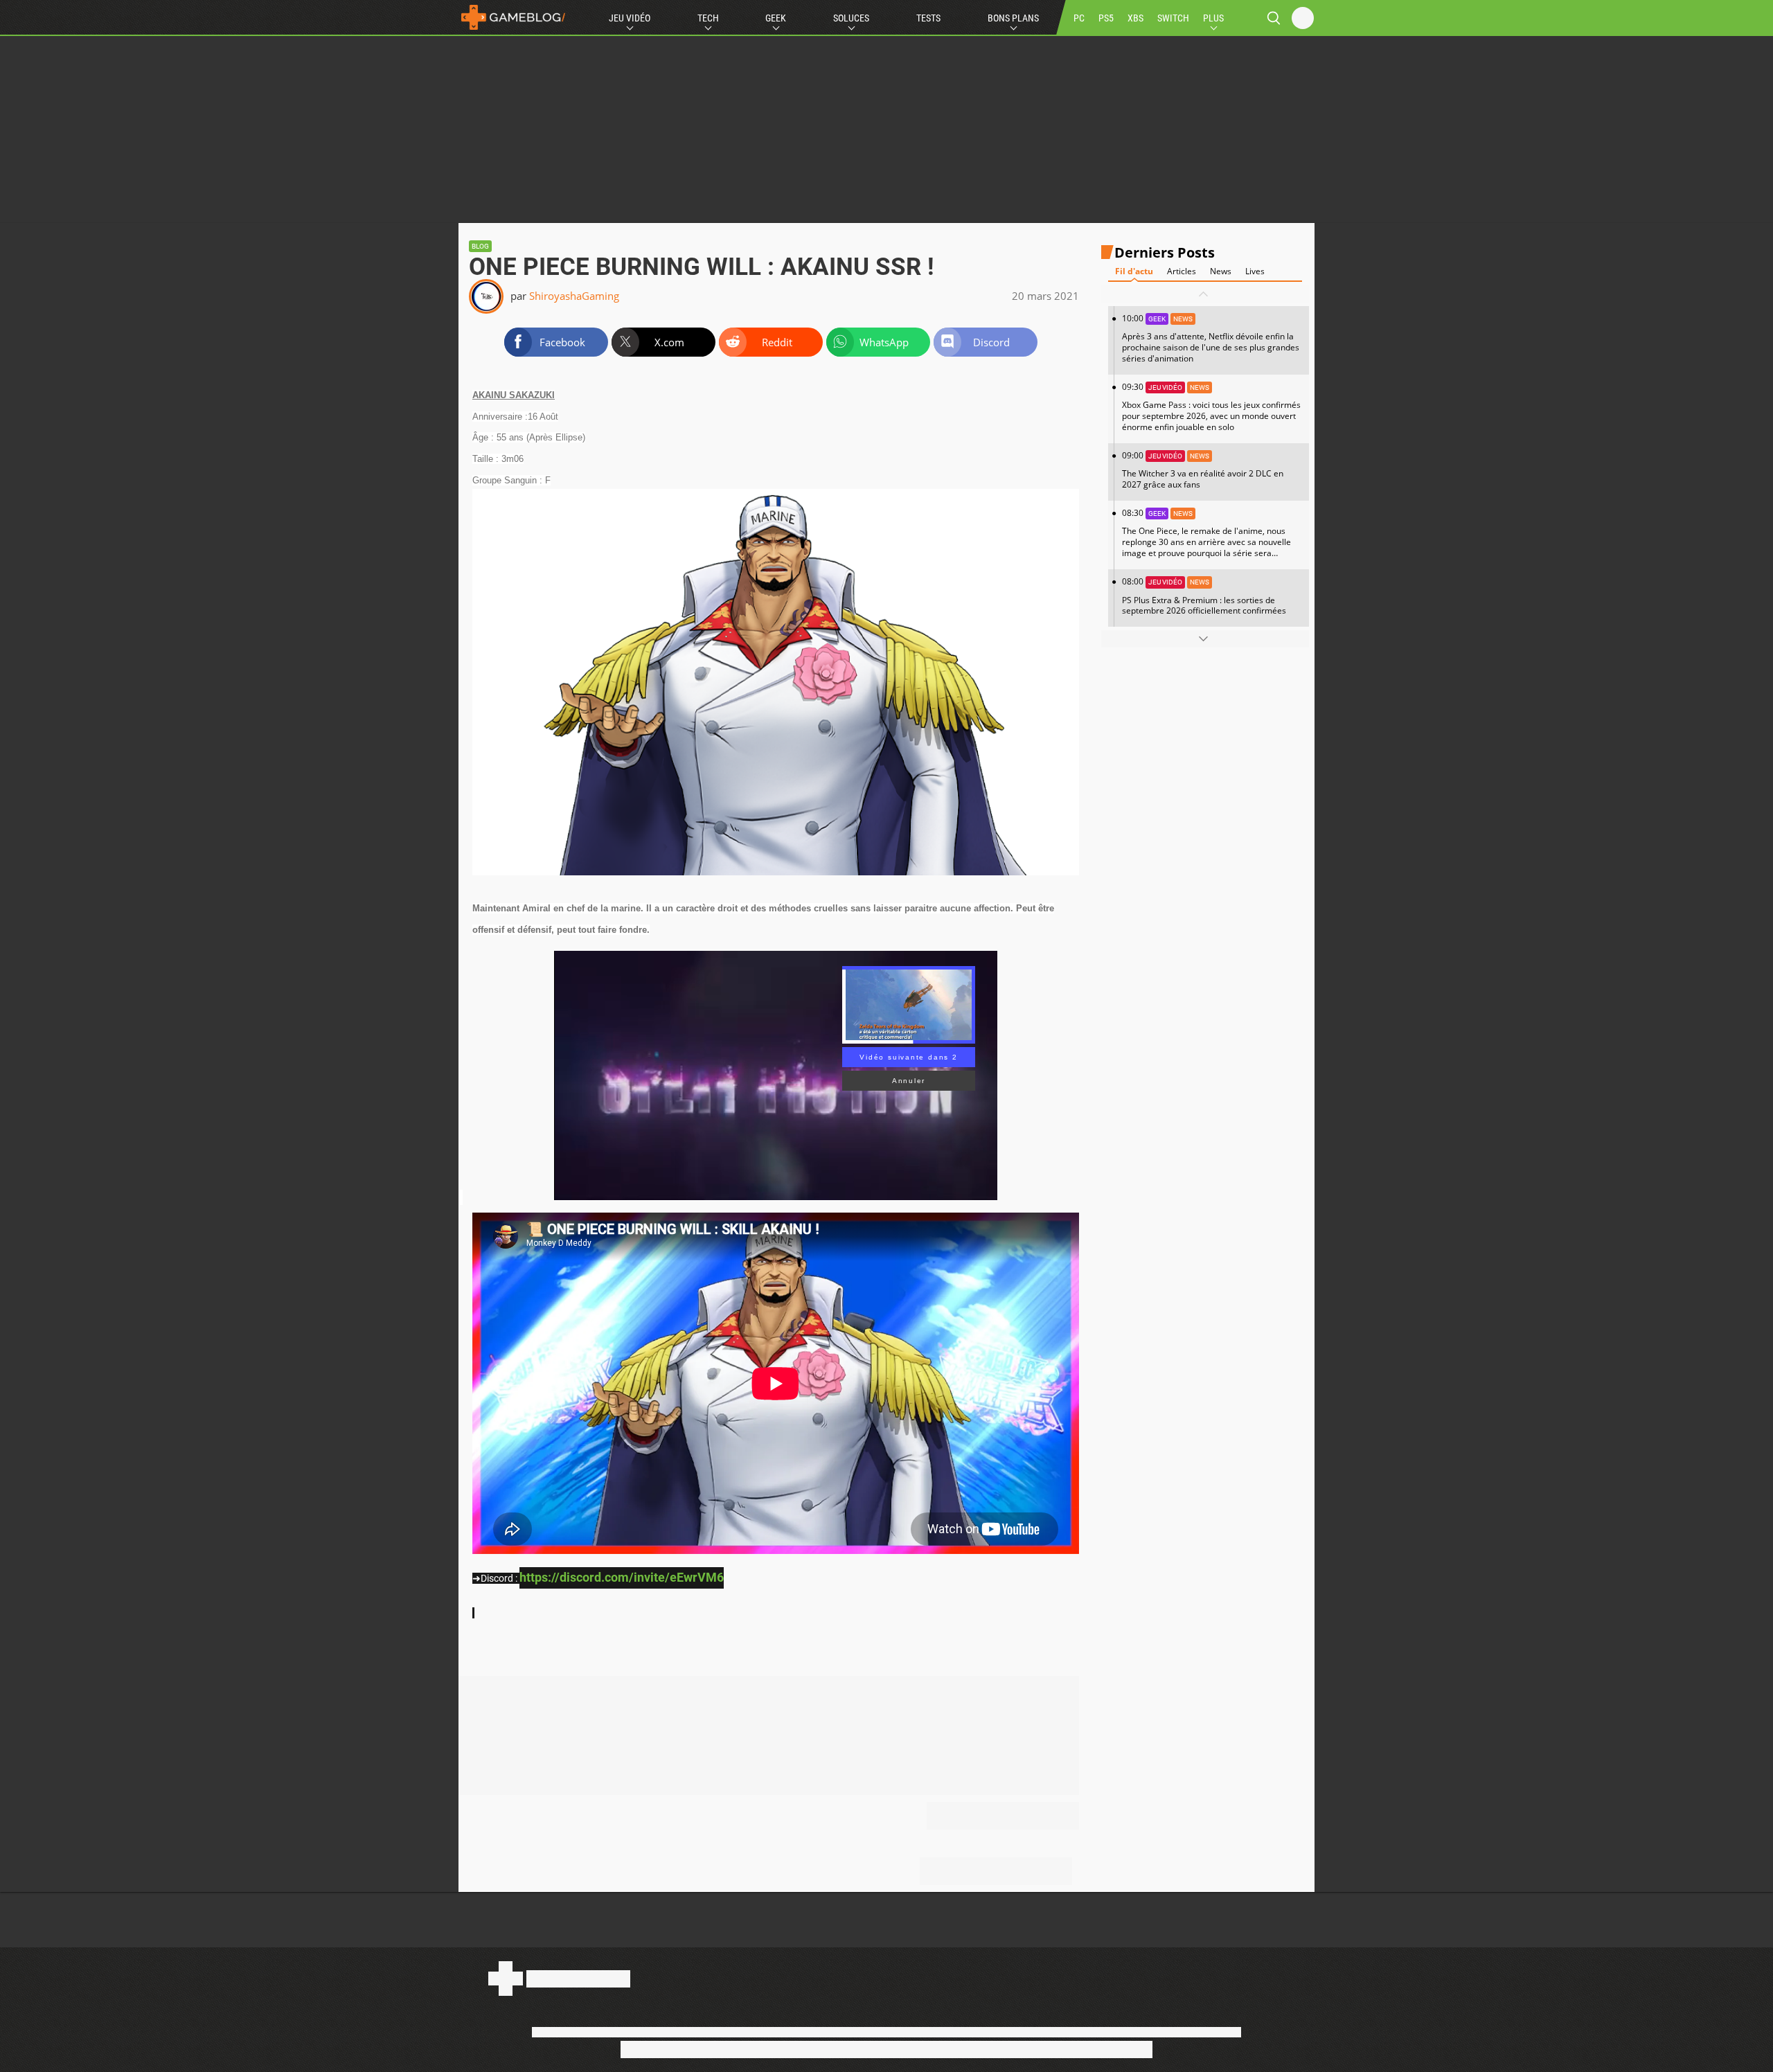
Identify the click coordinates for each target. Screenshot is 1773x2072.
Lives (1255, 271)
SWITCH (1173, 18)
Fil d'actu (1134, 271)
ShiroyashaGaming (574, 296)
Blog (480, 246)
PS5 (1106, 18)
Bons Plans (1013, 18)
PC (1079, 18)
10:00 (1211, 338)
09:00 (1203, 470)
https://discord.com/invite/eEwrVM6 (622, 1577)
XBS (1135, 18)
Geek (776, 18)
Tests (928, 18)
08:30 (1206, 538)
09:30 (1211, 407)
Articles (1182, 271)
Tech (708, 18)
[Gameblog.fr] (513, 17)
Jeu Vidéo (630, 18)
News (1221, 271)
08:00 (1204, 596)
